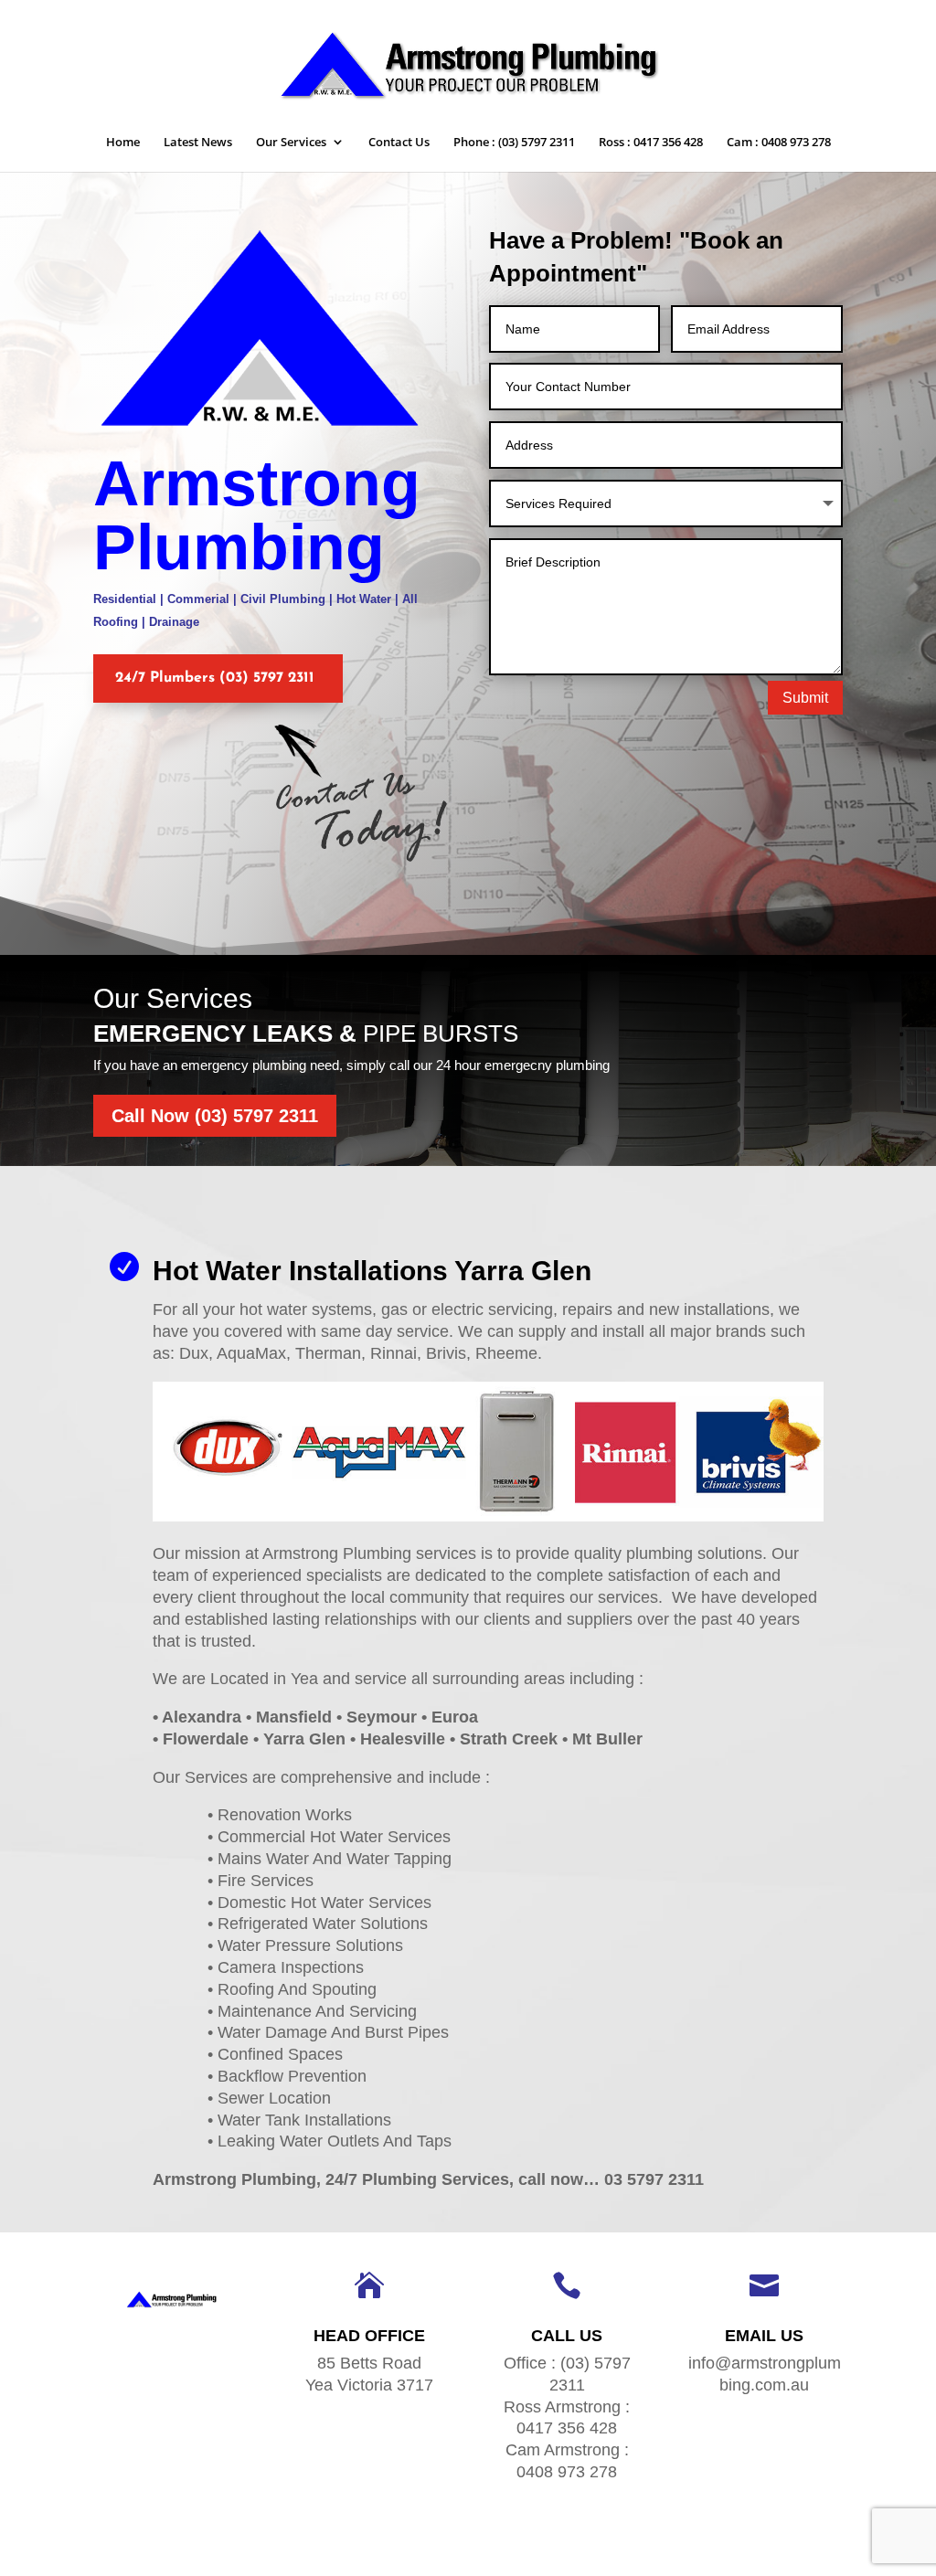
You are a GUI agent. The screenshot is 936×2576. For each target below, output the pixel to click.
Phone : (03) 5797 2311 (514, 143)
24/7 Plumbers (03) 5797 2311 (215, 678)
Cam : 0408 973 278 (779, 143)
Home (123, 143)
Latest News (198, 143)
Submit (805, 698)
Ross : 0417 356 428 (651, 143)
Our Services (291, 143)
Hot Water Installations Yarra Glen (372, 1271)
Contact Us (399, 143)
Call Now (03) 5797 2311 (215, 1116)
